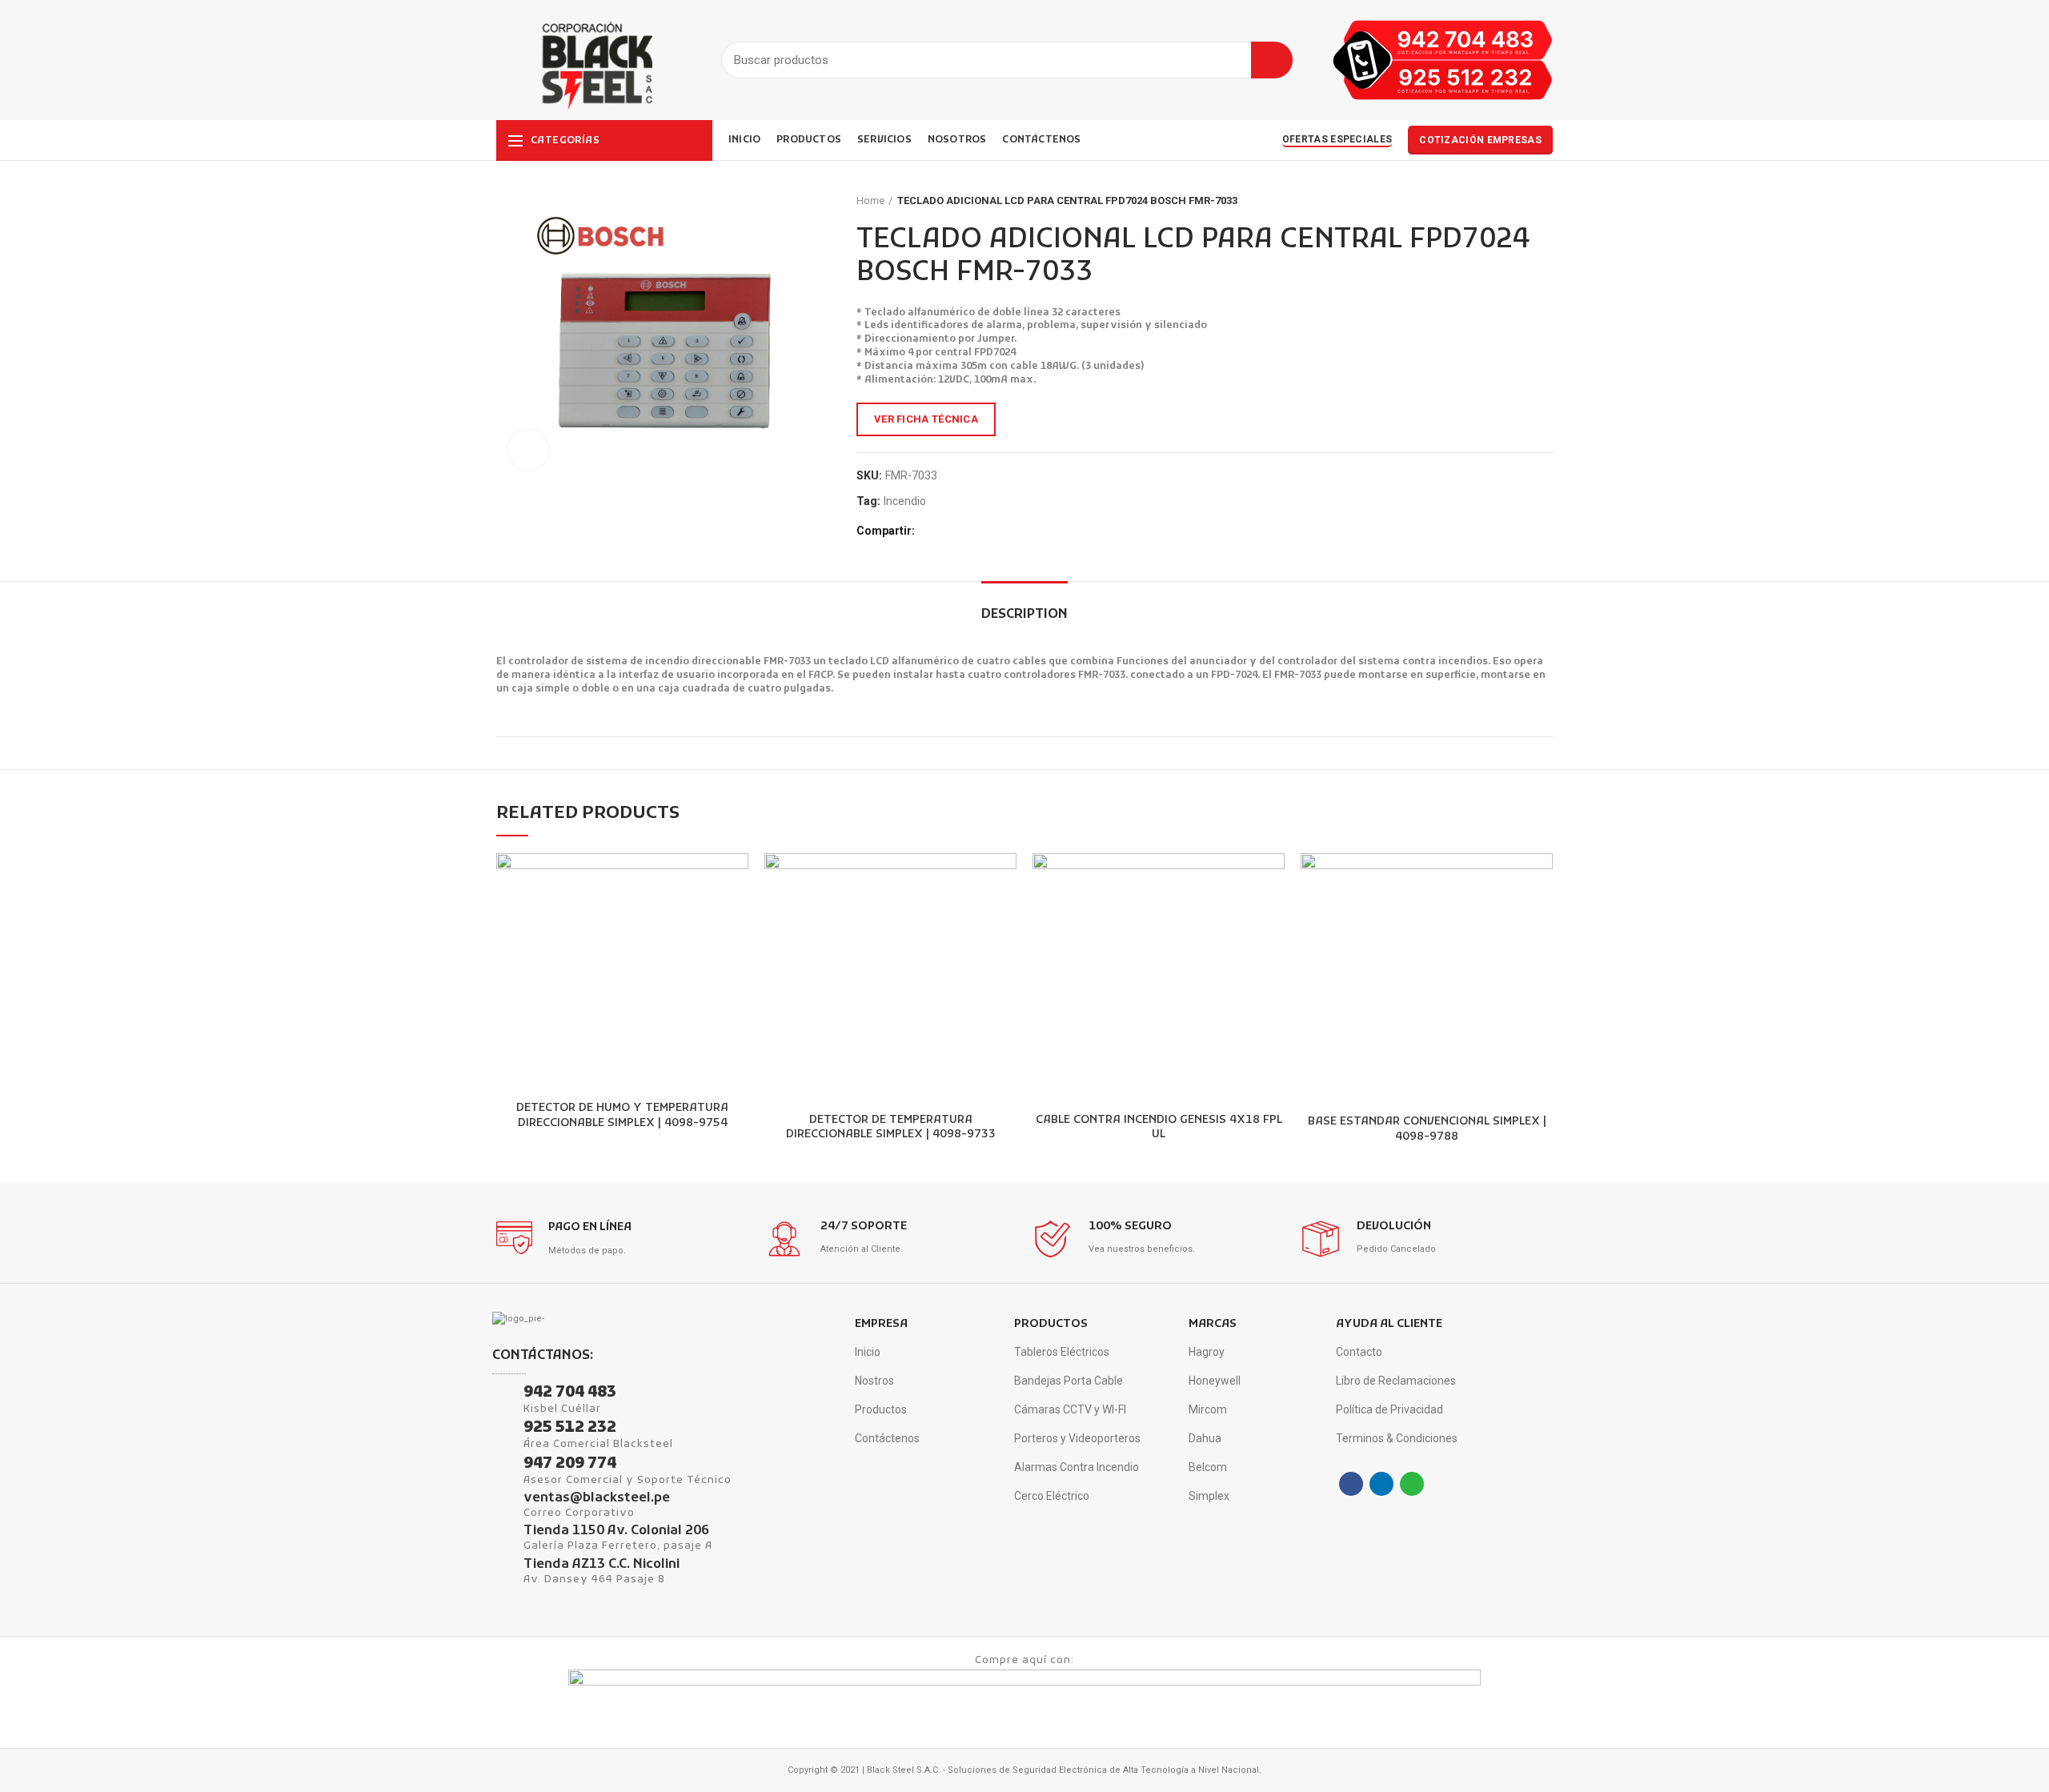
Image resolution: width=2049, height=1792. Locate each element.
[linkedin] (949, 531)
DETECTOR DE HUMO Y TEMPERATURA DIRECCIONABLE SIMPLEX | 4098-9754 (622, 1116)
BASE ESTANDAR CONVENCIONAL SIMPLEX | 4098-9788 (1427, 1129)
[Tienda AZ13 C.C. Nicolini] (502, 1568)
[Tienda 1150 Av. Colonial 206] (502, 1534)
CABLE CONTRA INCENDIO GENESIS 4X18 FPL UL (1159, 1128)
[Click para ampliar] (528, 450)
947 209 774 (570, 1464)
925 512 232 (570, 1428)
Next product (1545, 201)
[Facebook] (930, 531)
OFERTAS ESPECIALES (1337, 139)
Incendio (905, 501)
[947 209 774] (502, 1466)
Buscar (1272, 60)
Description (1024, 615)
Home (870, 200)
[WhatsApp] (967, 531)
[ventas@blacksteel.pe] (502, 1501)
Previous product (1513, 201)
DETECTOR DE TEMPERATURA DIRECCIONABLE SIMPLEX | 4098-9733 (891, 1128)
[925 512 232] (502, 1430)
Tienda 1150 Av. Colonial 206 (616, 1531)
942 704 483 (570, 1393)
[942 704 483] (502, 1395)
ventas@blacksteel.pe (597, 1498)
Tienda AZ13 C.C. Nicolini (601, 1565)
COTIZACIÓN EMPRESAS (1480, 140)
